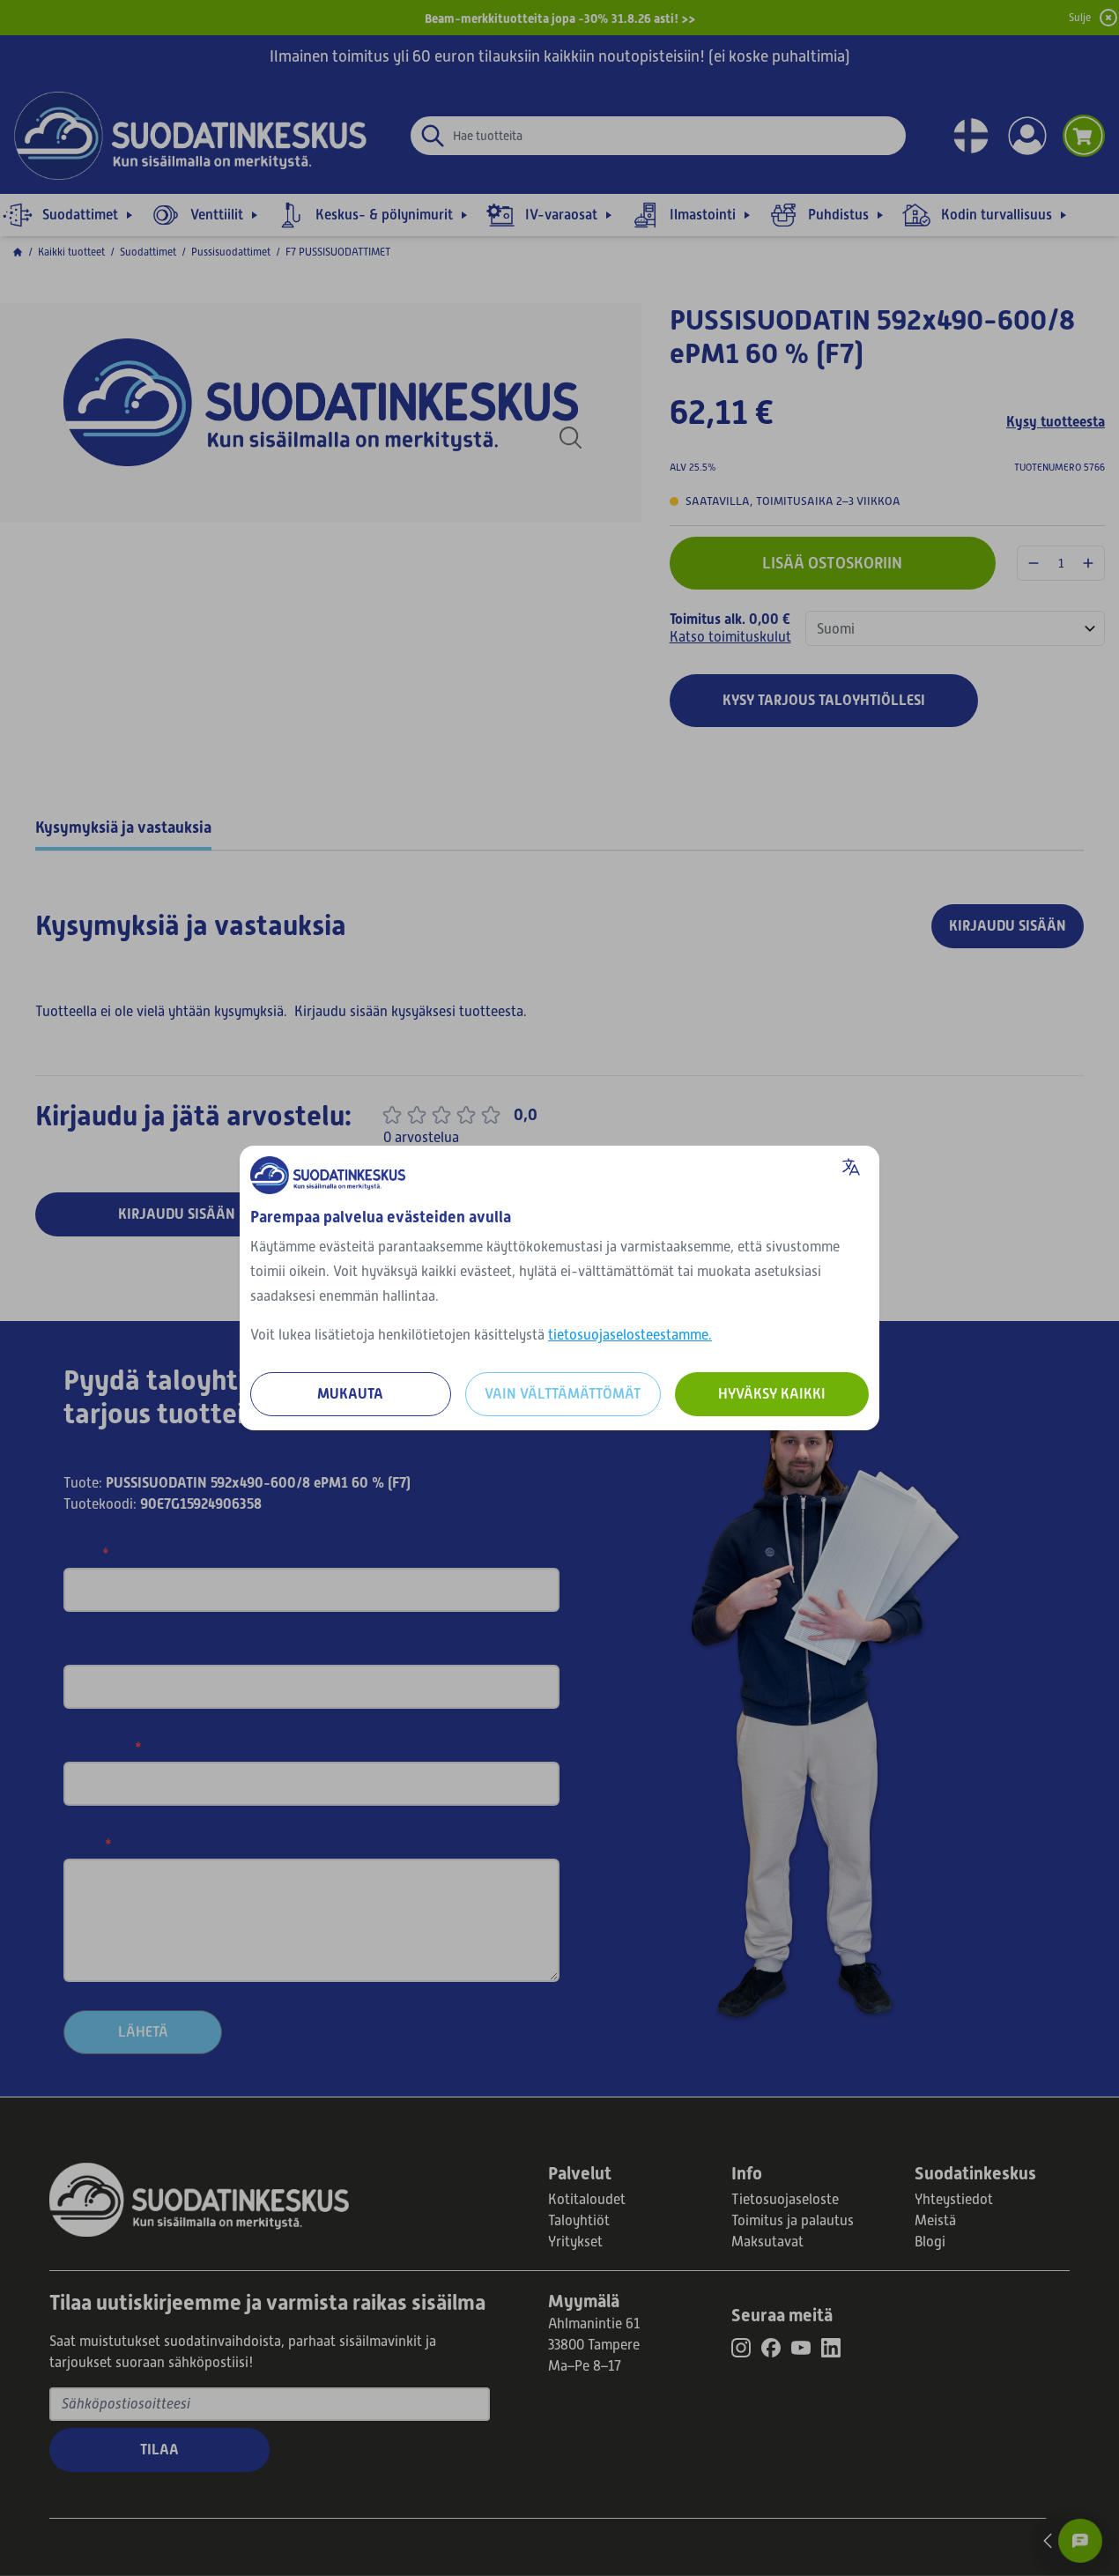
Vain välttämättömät (563, 1394)
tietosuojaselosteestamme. (630, 1335)
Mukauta (350, 1394)
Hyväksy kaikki (772, 1394)
